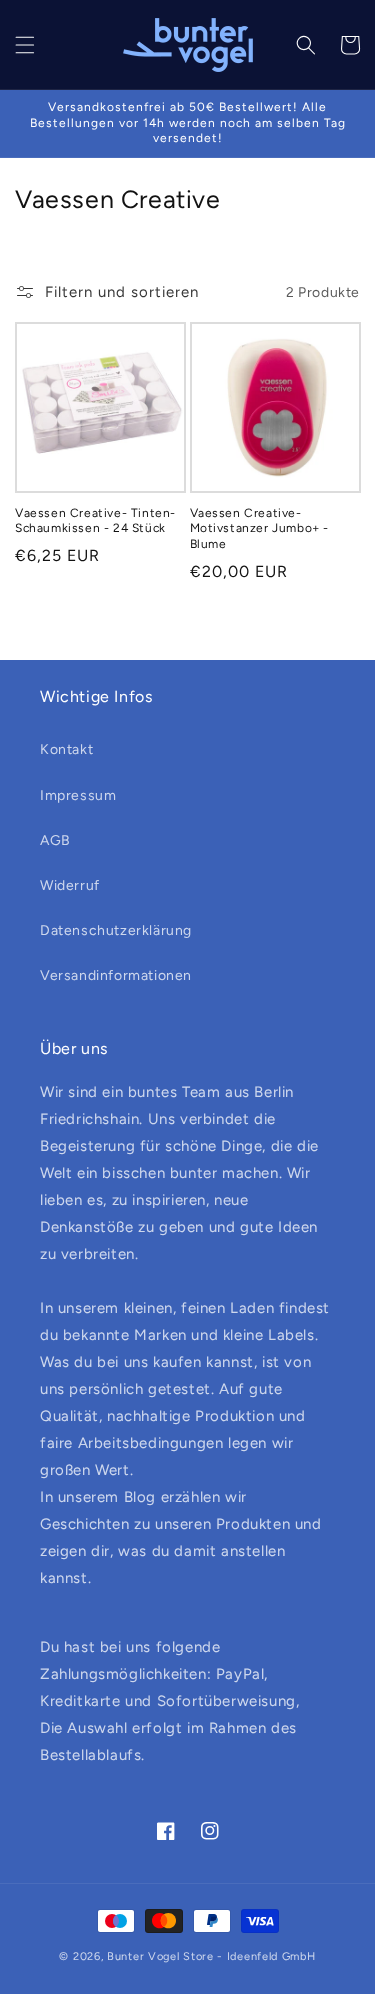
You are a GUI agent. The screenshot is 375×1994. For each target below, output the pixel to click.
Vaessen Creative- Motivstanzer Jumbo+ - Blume (260, 528)
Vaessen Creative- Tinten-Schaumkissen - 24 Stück (95, 521)
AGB (55, 840)
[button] (25, 45)
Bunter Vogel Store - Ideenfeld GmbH (211, 1956)
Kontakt (66, 749)
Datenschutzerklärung (116, 930)
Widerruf (70, 885)
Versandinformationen (116, 975)
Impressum (78, 795)
